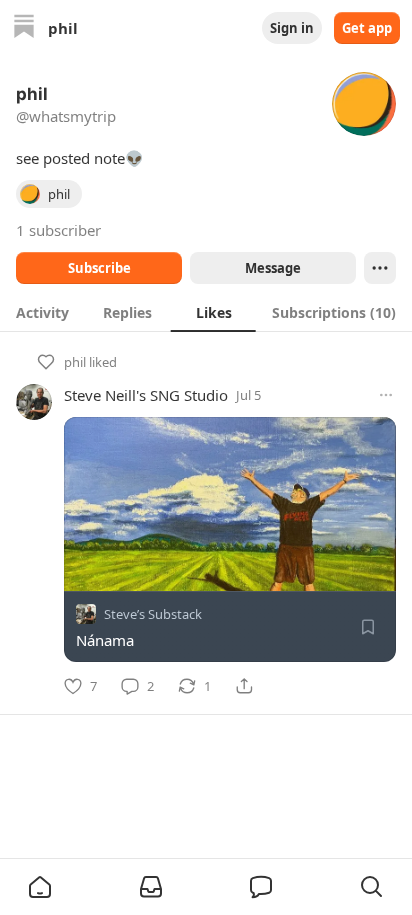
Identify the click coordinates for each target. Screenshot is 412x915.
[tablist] (206, 312)
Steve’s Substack (153, 614)
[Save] (368, 627)
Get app (367, 28)
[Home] (24, 28)
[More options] (386, 395)
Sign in (292, 28)
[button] (40, 887)
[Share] (244, 686)
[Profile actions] (380, 268)
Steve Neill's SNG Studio (146, 395)
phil (75, 362)
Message (273, 268)
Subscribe (99, 268)
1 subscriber (58, 230)
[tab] (42, 312)
